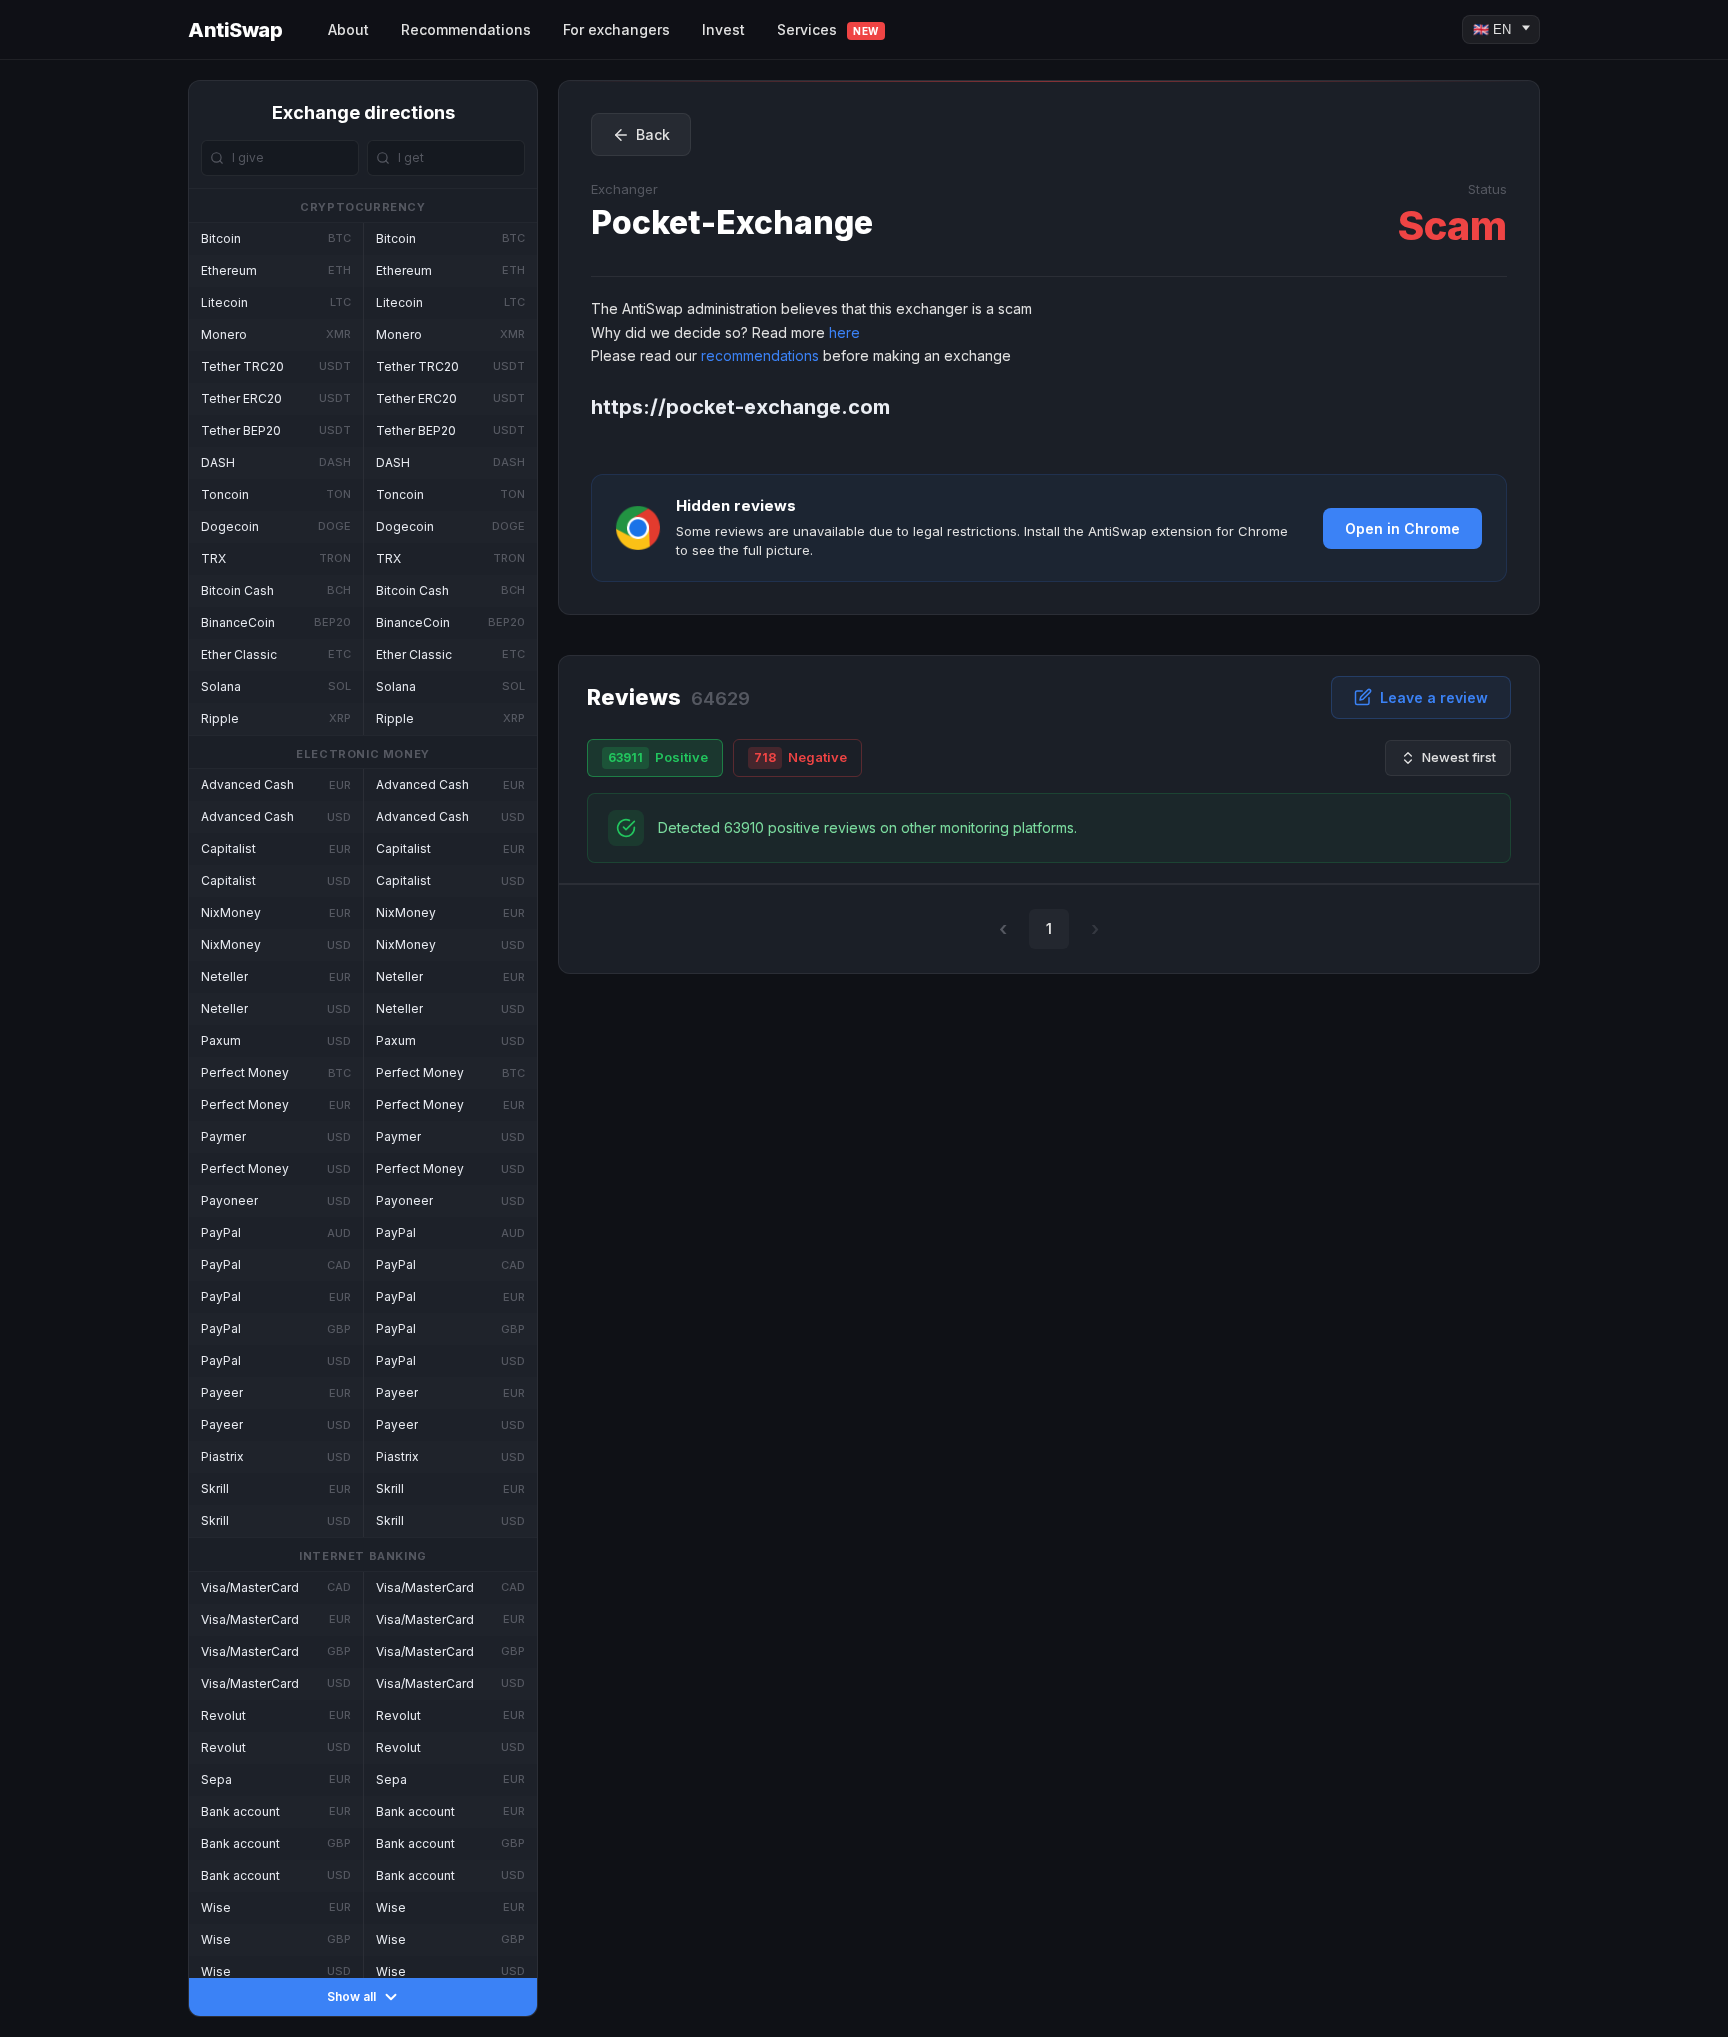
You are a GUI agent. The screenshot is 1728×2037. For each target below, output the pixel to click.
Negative (800, 757)
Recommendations (466, 29)
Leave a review (1434, 697)
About (348, 29)
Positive (658, 757)
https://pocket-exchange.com (740, 407)
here (844, 332)
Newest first (1459, 757)
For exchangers (616, 29)
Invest (723, 29)
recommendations (760, 355)
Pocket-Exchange (732, 222)
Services (828, 29)
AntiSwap (235, 30)
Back (653, 134)
